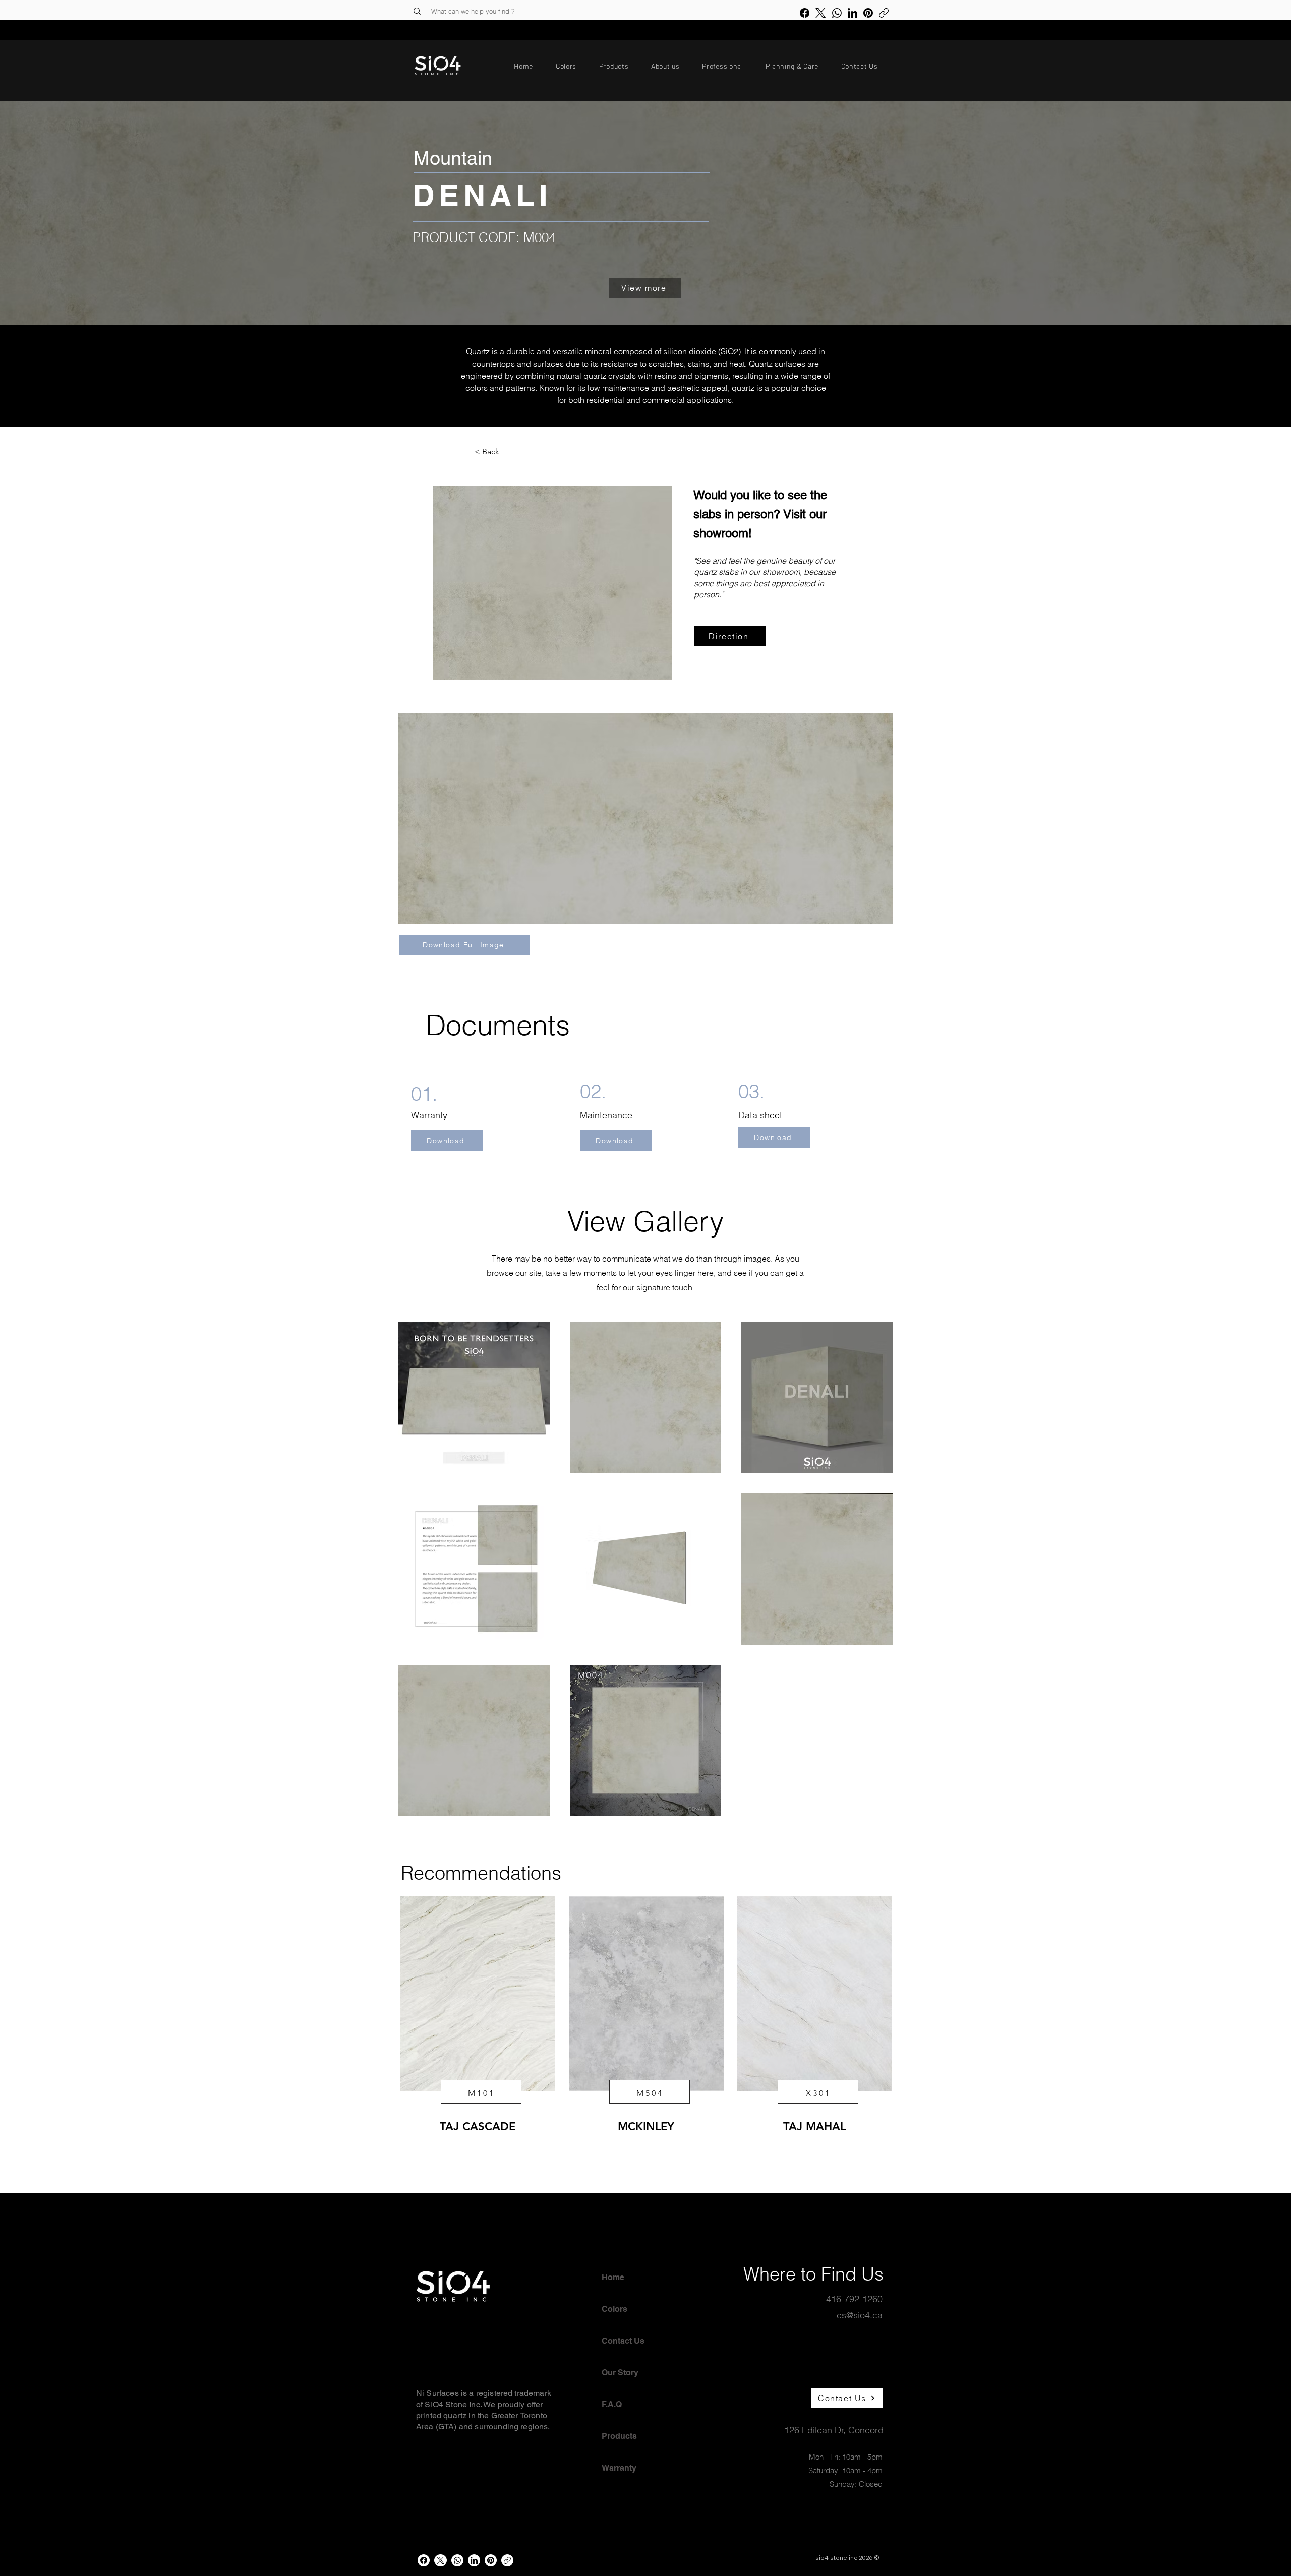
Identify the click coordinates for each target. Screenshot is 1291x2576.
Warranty (619, 2468)
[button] (566, 66)
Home (613, 2277)
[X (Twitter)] (820, 13)
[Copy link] (884, 13)
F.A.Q (612, 2404)
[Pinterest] (868, 13)
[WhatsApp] (837, 13)
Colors (614, 2309)
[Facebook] (805, 13)
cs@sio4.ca (860, 2315)
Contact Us (623, 2341)
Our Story (620, 2373)
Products (619, 2436)
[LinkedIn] (853, 13)
